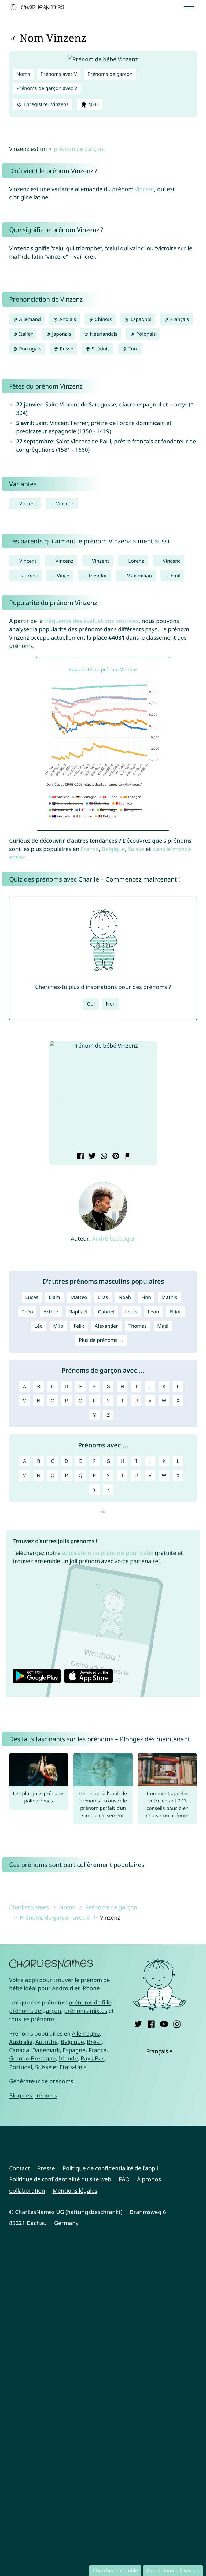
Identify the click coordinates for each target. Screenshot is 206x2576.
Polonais (145, 334)
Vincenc (28, 503)
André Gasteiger (114, 1238)
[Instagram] (177, 2023)
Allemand (29, 319)
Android (63, 1988)
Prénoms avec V (59, 74)
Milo (58, 1326)
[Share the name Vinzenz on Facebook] (80, 1156)
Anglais (67, 319)
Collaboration (27, 2190)
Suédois (100, 349)
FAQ (124, 2179)
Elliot (175, 1312)
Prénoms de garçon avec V (47, 88)
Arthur (51, 1312)
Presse (46, 2168)
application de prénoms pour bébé (108, 1553)
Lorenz (136, 561)
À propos (149, 2179)
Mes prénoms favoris (171, 2570)
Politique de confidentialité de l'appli (110, 2168)
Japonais (61, 334)
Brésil (94, 2042)
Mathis (169, 1297)
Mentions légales (75, 2190)
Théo (27, 1312)
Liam (54, 1297)
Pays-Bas (93, 2058)
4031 (93, 104)
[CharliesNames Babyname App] (38, 7)
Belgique (113, 849)
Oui (91, 1004)
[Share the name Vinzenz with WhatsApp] (103, 1156)
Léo (38, 1326)
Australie (21, 2042)
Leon (153, 1312)
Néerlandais (103, 334)
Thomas (138, 1326)
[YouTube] (164, 2023)
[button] (58, 1097)
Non (111, 1004)
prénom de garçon (79, 149)
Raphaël (78, 1312)
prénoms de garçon (35, 2011)
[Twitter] (138, 2023)
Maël (163, 1326)
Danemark (46, 2050)
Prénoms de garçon (110, 74)
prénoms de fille (90, 2002)
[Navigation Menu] (191, 7)
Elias (103, 1297)
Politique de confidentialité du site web (60, 2179)
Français (179, 319)
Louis (131, 1312)
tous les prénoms (32, 2019)
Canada (19, 2050)
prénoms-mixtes (86, 2011)
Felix (79, 1326)
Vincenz (65, 503)
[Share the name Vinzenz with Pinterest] (115, 1156)
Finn (146, 1297)
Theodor (98, 576)
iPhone (91, 1988)
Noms (23, 74)
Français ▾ (159, 2051)
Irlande (68, 2058)
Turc (133, 349)
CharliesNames (29, 1907)
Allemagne (86, 2033)
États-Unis (73, 2067)
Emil (176, 576)
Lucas (32, 1297)
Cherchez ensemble (115, 2570)
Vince (63, 576)
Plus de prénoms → (101, 1340)
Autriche (47, 2042)
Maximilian (139, 576)
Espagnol (140, 319)
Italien (26, 334)
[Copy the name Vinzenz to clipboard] (127, 1156)
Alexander (106, 1326)
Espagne (74, 2050)
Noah (125, 1297)
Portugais (30, 349)
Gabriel (106, 1312)
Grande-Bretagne (32, 2058)
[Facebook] (151, 2023)
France (90, 849)
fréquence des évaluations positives (91, 621)
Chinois (103, 319)
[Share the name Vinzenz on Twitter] (91, 1156)
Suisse (136, 849)
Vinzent (101, 561)
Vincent (144, 189)
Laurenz (29, 576)
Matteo (79, 1297)
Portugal (21, 2067)
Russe (66, 349)
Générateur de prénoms (41, 2081)
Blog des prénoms (33, 2095)
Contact (19, 2168)
